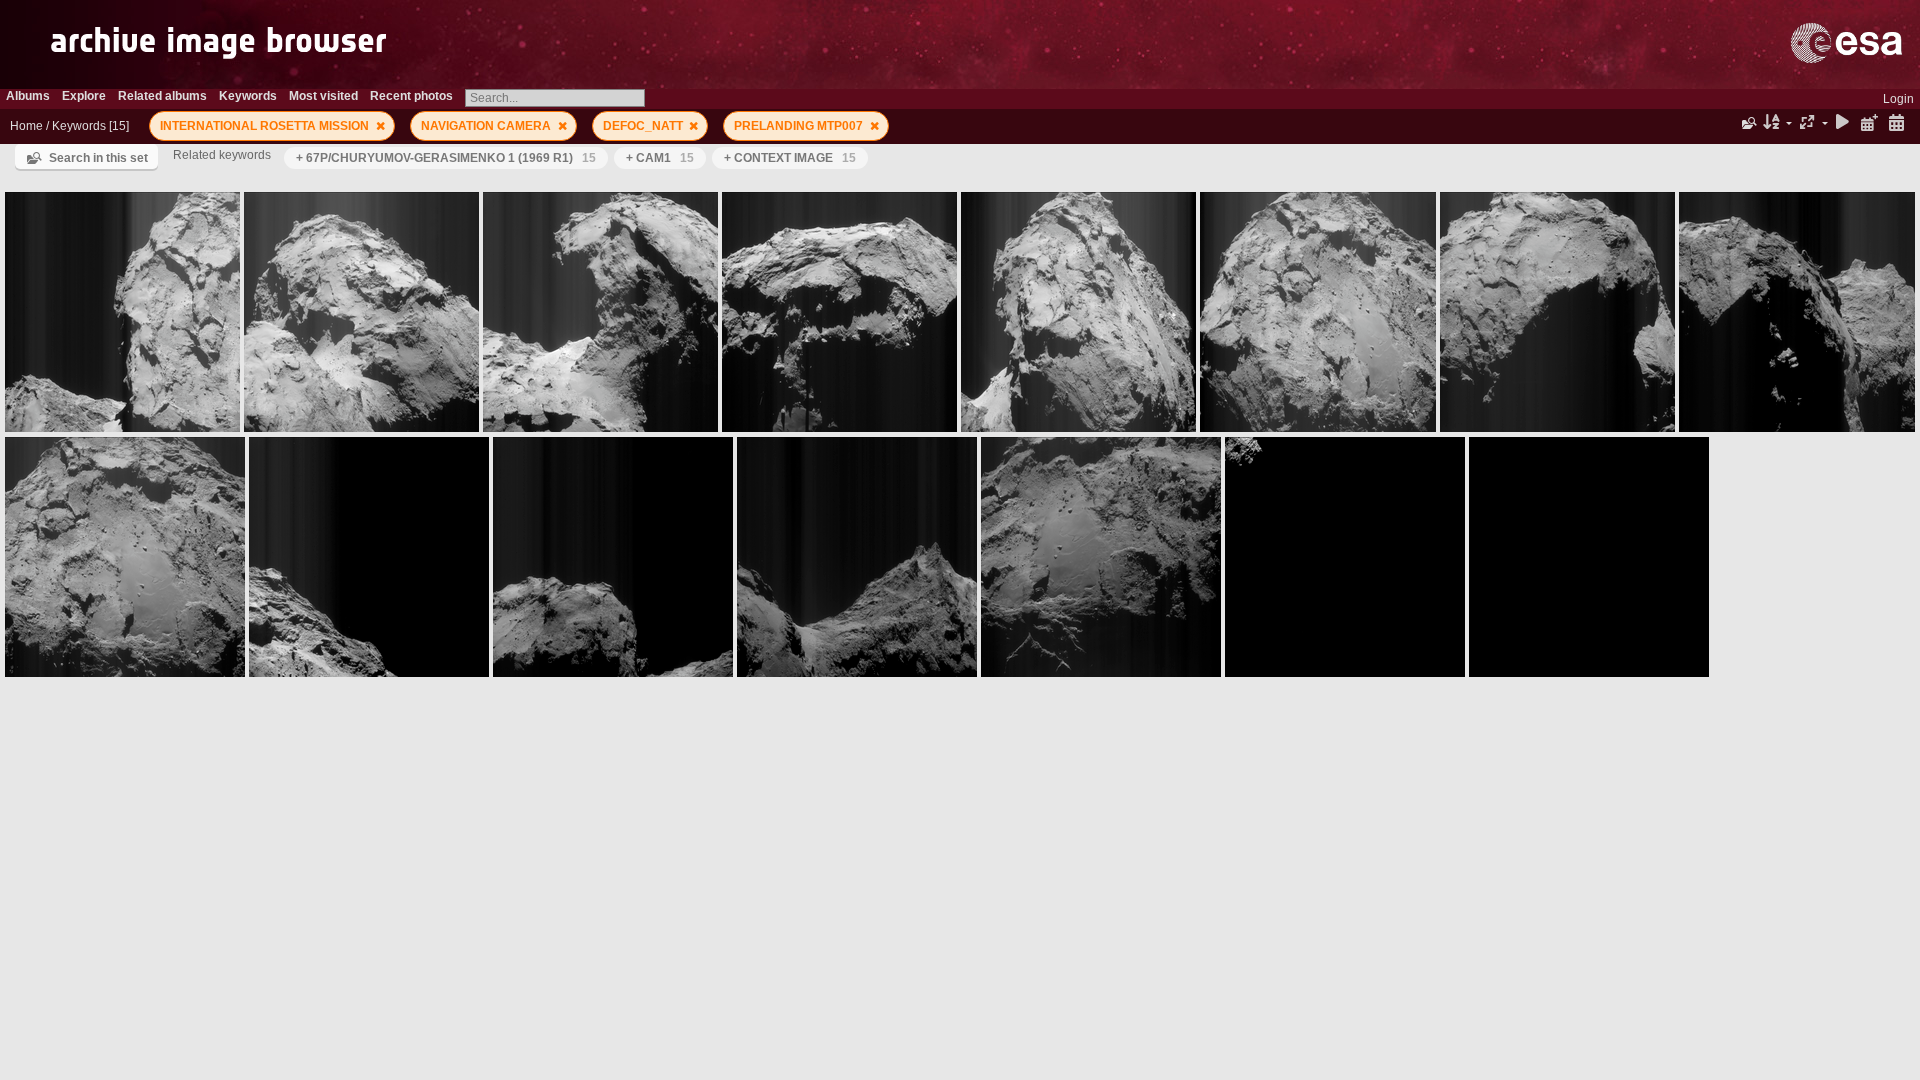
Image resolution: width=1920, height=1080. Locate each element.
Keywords (79, 126)
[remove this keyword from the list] (380, 126)
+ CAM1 (660, 158)
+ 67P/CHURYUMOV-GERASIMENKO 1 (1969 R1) (446, 158)
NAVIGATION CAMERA (487, 126)
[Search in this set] (1747, 123)
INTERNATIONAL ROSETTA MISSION (266, 126)
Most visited (323, 96)
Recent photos (411, 96)
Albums (28, 96)
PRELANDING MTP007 (800, 126)
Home (26, 126)
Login (1898, 99)
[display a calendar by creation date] (1896, 123)
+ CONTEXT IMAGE (790, 158)
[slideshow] (1843, 123)
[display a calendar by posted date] (1869, 123)
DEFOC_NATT (644, 126)
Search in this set (98, 158)
